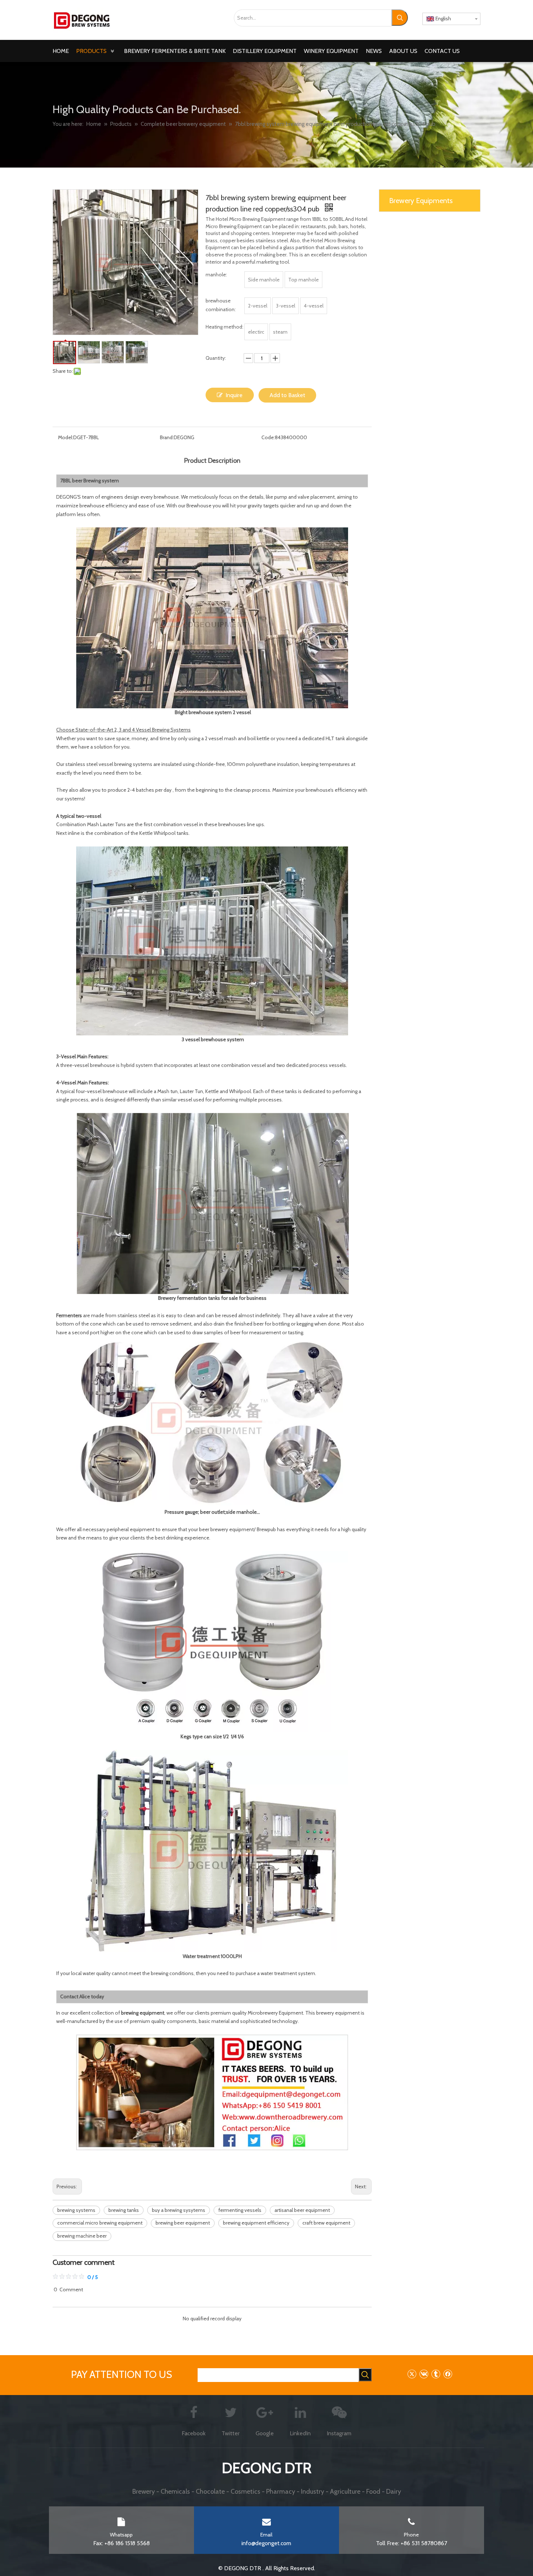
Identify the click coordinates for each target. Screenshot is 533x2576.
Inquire (234, 395)
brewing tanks (124, 2210)
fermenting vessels (240, 2210)
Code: (268, 437)
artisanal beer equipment (302, 2210)
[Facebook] (448, 2374)
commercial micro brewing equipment (100, 2223)
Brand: (167, 437)
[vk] (424, 2374)
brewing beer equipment (183, 2223)
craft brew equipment (326, 2223)
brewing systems (76, 2210)
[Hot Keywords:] (400, 18)
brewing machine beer (82, 2236)
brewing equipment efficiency (256, 2223)
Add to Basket (287, 395)
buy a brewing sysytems (179, 2210)
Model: (66, 437)
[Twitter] (412, 2374)
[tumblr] (436, 2374)
